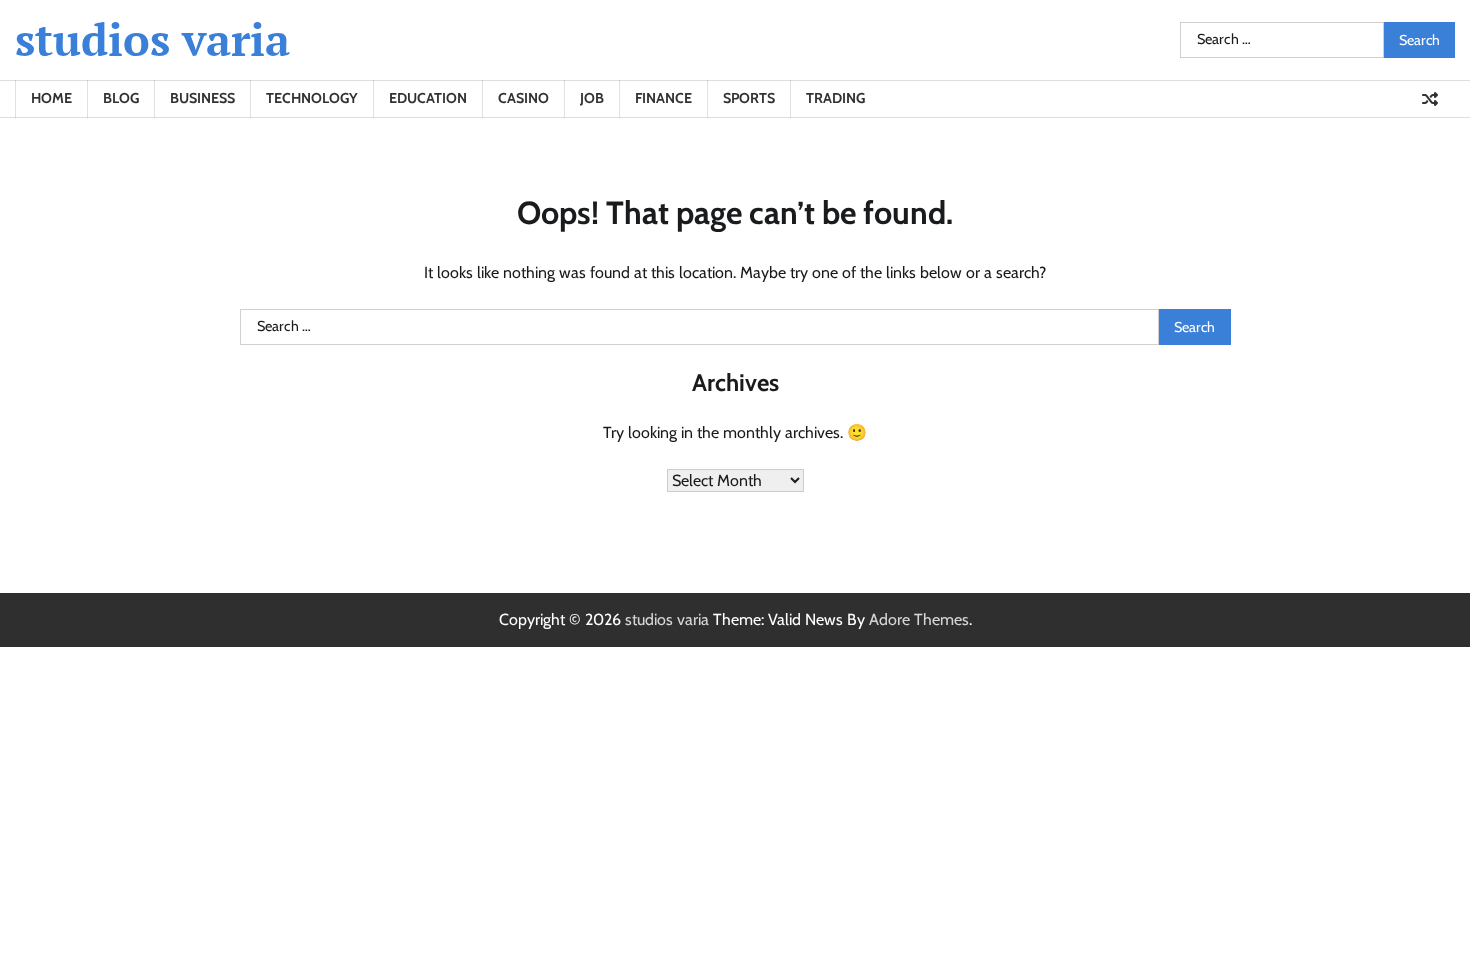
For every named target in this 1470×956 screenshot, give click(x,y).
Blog (121, 98)
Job (592, 98)
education (428, 98)
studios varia (152, 39)
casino (523, 98)
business (202, 98)
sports (749, 98)
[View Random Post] (1430, 99)
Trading (835, 98)
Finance (663, 98)
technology (312, 98)
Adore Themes (919, 619)
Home (51, 98)
